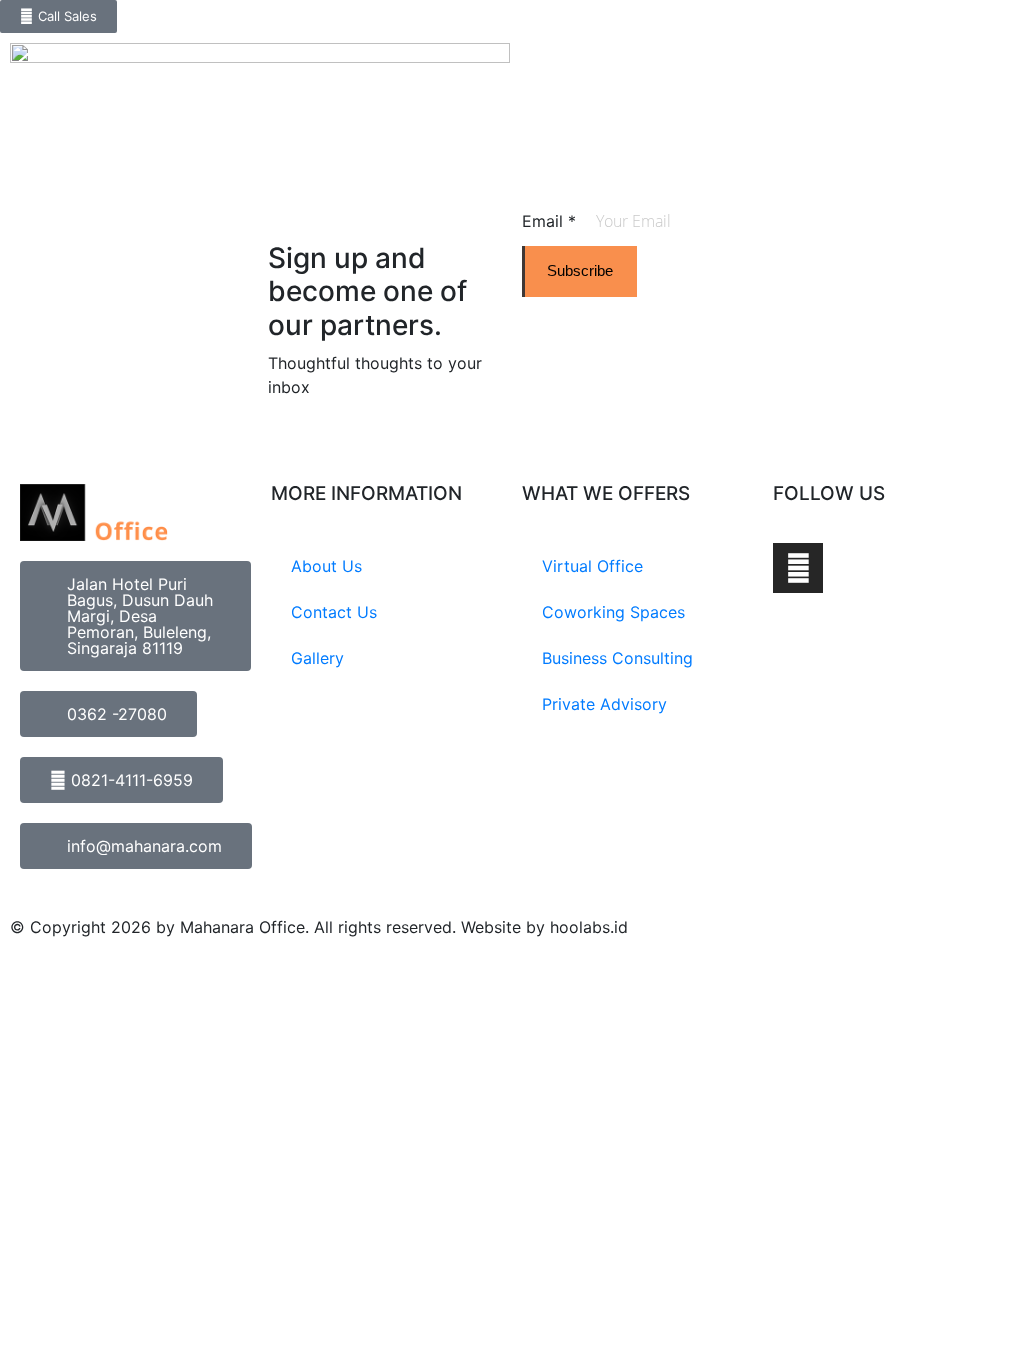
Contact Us (334, 612)
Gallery (317, 658)
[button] (1008, 48)
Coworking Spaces (613, 612)
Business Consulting (617, 658)
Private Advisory (604, 704)
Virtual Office (592, 566)
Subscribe (580, 270)
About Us (326, 566)
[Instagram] (798, 568)
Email (549, 221)
